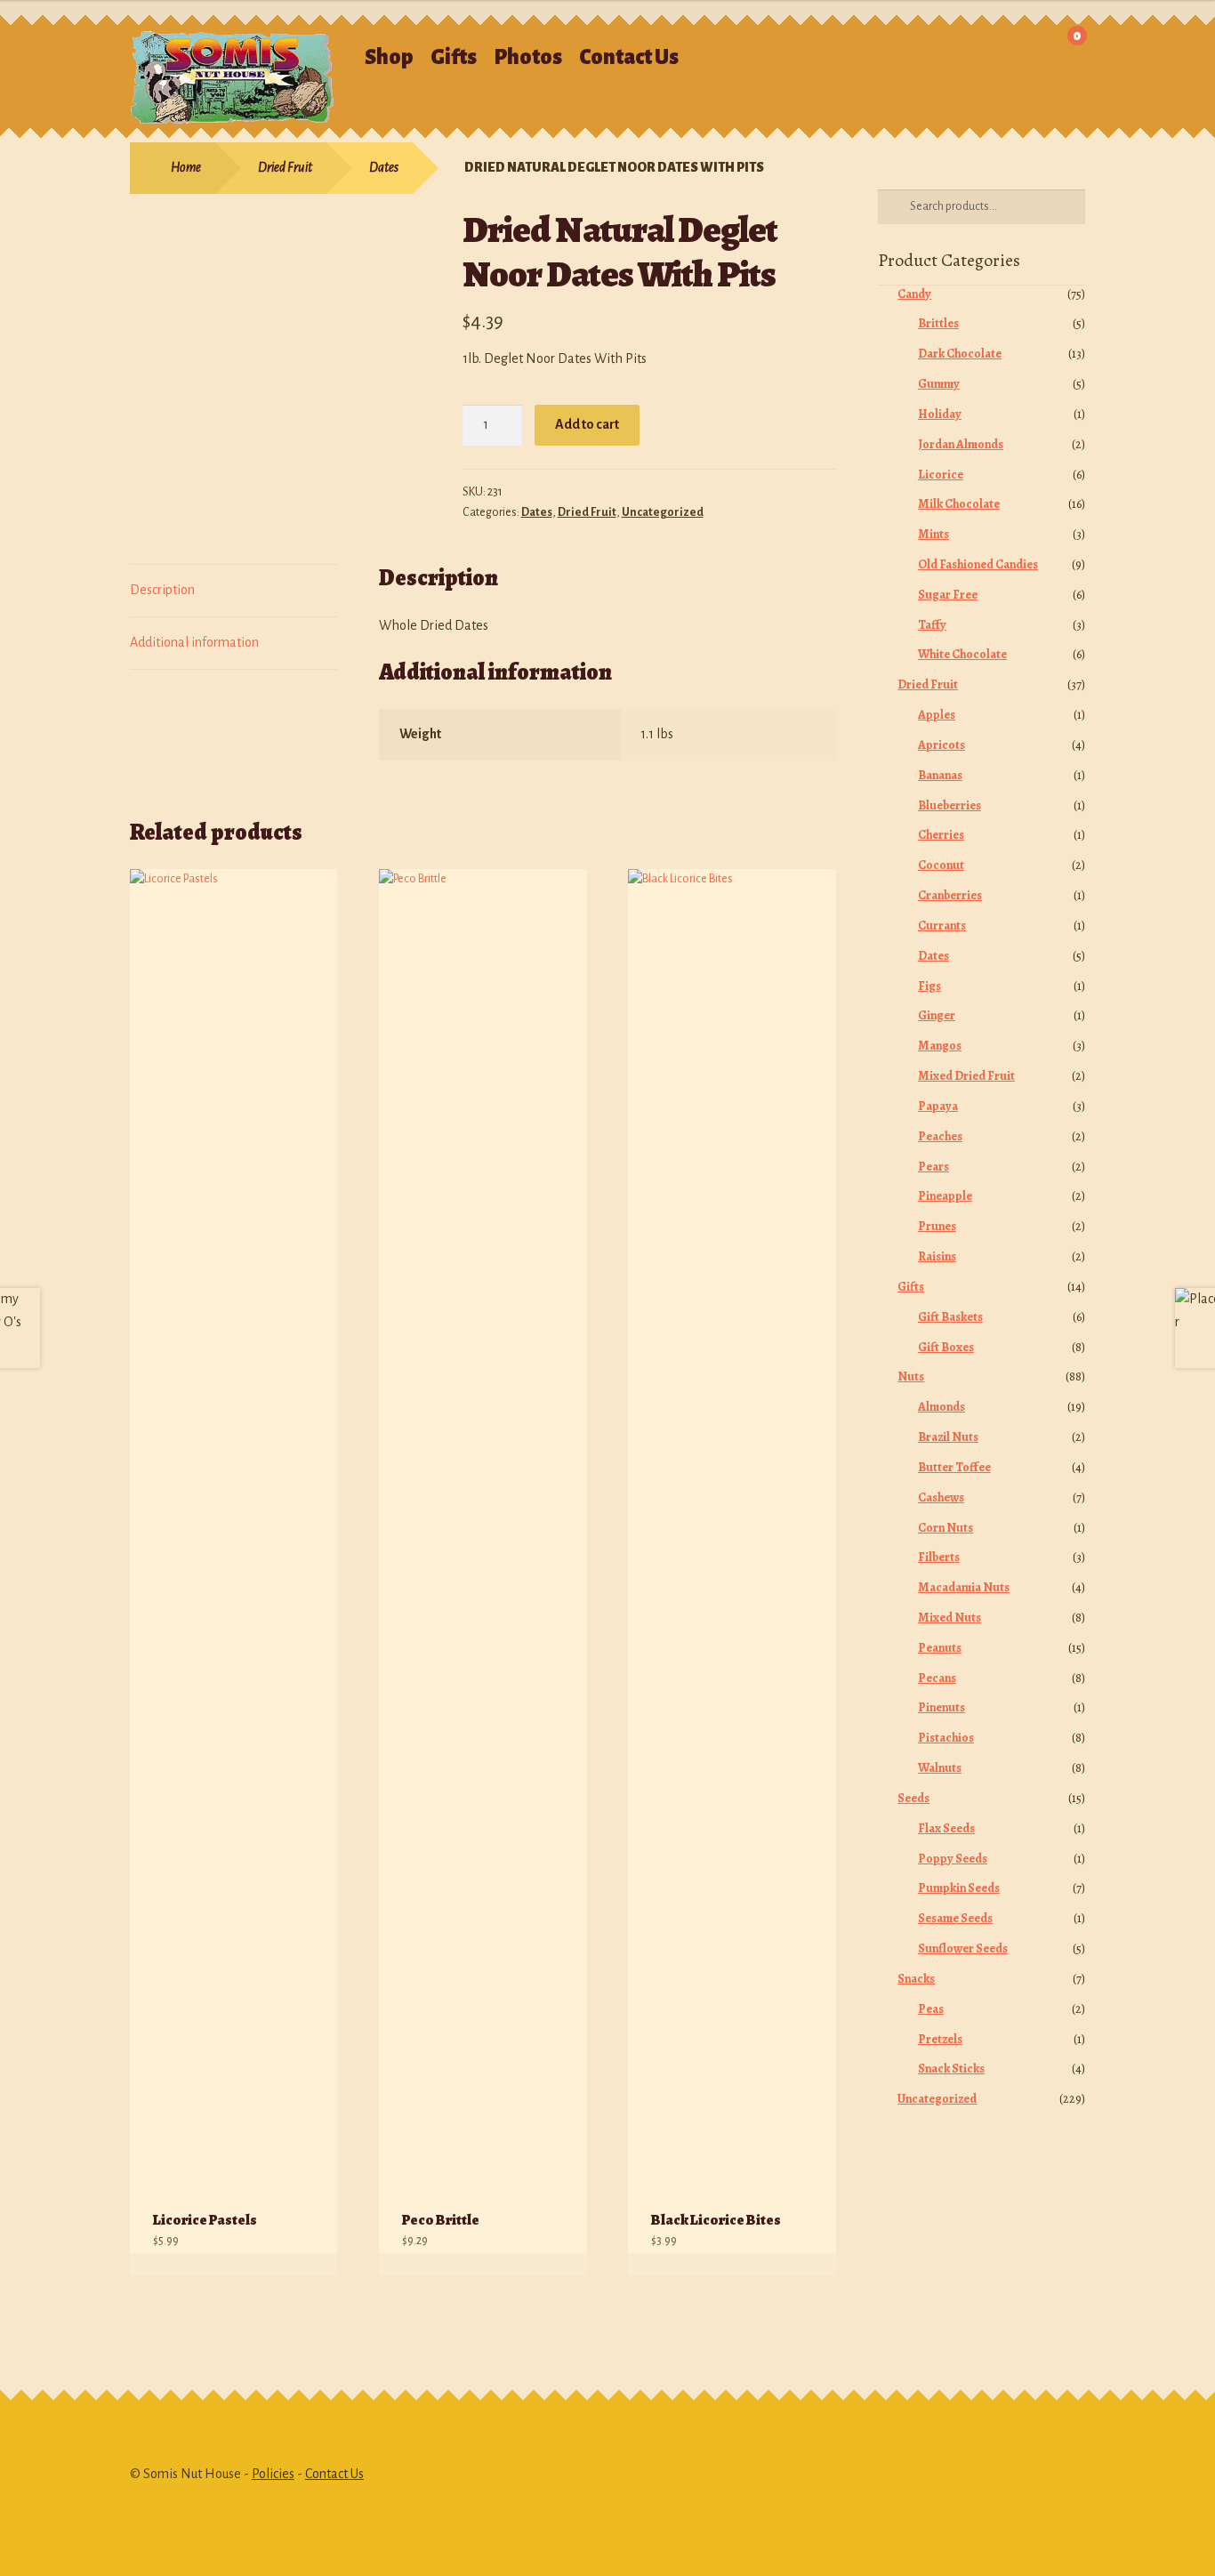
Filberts (939, 1557)
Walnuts (940, 1768)
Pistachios (946, 1738)
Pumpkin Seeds (959, 1888)
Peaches (940, 1136)
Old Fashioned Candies (978, 564)
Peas (931, 2009)
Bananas (940, 775)
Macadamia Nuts (964, 1587)
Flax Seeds (946, 1828)
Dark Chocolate (960, 354)
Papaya (938, 1106)
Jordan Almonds (961, 444)
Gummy (939, 384)
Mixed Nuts (949, 1618)
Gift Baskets (950, 1317)
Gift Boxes (946, 1347)
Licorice (941, 475)
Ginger (937, 1015)
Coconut (941, 865)
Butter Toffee (954, 1467)
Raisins (937, 1256)
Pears (933, 1167)
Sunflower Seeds (963, 1948)
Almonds (941, 1407)
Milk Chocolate (959, 504)
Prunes (937, 1226)
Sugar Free (948, 595)
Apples (937, 715)
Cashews (941, 1497)
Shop (389, 57)
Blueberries (949, 805)
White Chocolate (962, 654)
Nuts (911, 1377)
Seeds (913, 1798)
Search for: (856, 49)
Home (186, 167)
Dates (384, 167)
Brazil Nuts (948, 1437)
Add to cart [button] (306, 2264)
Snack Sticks (951, 2069)
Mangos (940, 1046)
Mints (933, 534)
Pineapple (945, 1196)
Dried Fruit (285, 167)
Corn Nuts (945, 1528)
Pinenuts (941, 1707)
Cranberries (950, 895)
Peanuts (940, 1648)
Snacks (916, 1979)
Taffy (932, 625)
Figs (929, 986)
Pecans (937, 1678)
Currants (942, 926)
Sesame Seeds (955, 1918)
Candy (914, 294)
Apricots (941, 745)
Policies (273, 2474)
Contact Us (629, 57)
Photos (528, 57)
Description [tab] (162, 590)
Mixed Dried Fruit (966, 1076)
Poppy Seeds (953, 1859)
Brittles (938, 323)
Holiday (940, 414)
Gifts (454, 57)
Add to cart (587, 424)
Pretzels (940, 2039)
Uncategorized (663, 512)
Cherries (941, 835)
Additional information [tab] (194, 642)
